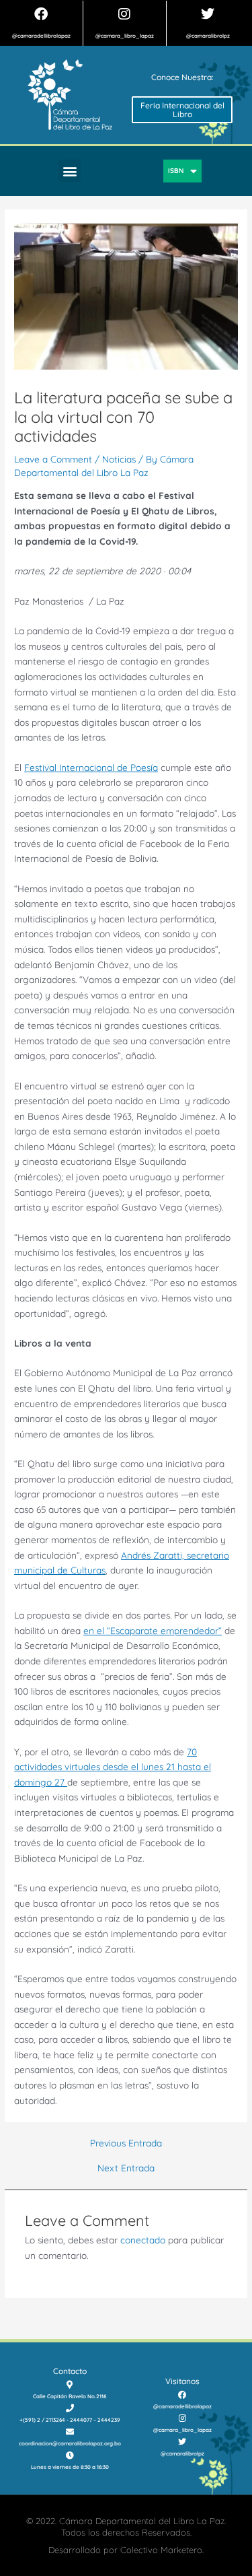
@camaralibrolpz (208, 36)
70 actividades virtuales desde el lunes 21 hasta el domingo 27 (113, 1767)
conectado (143, 2240)
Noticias (119, 459)
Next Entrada (126, 2168)
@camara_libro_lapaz (125, 36)
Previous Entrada (126, 2143)
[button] (70, 171)
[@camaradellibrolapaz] (41, 14)
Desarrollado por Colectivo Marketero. (126, 2550)
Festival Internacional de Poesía (91, 767)
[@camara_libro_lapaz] (124, 14)
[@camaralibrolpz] (208, 14)
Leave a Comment (53, 459)
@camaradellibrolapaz (41, 36)
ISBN (176, 171)
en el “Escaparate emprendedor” (153, 1630)
